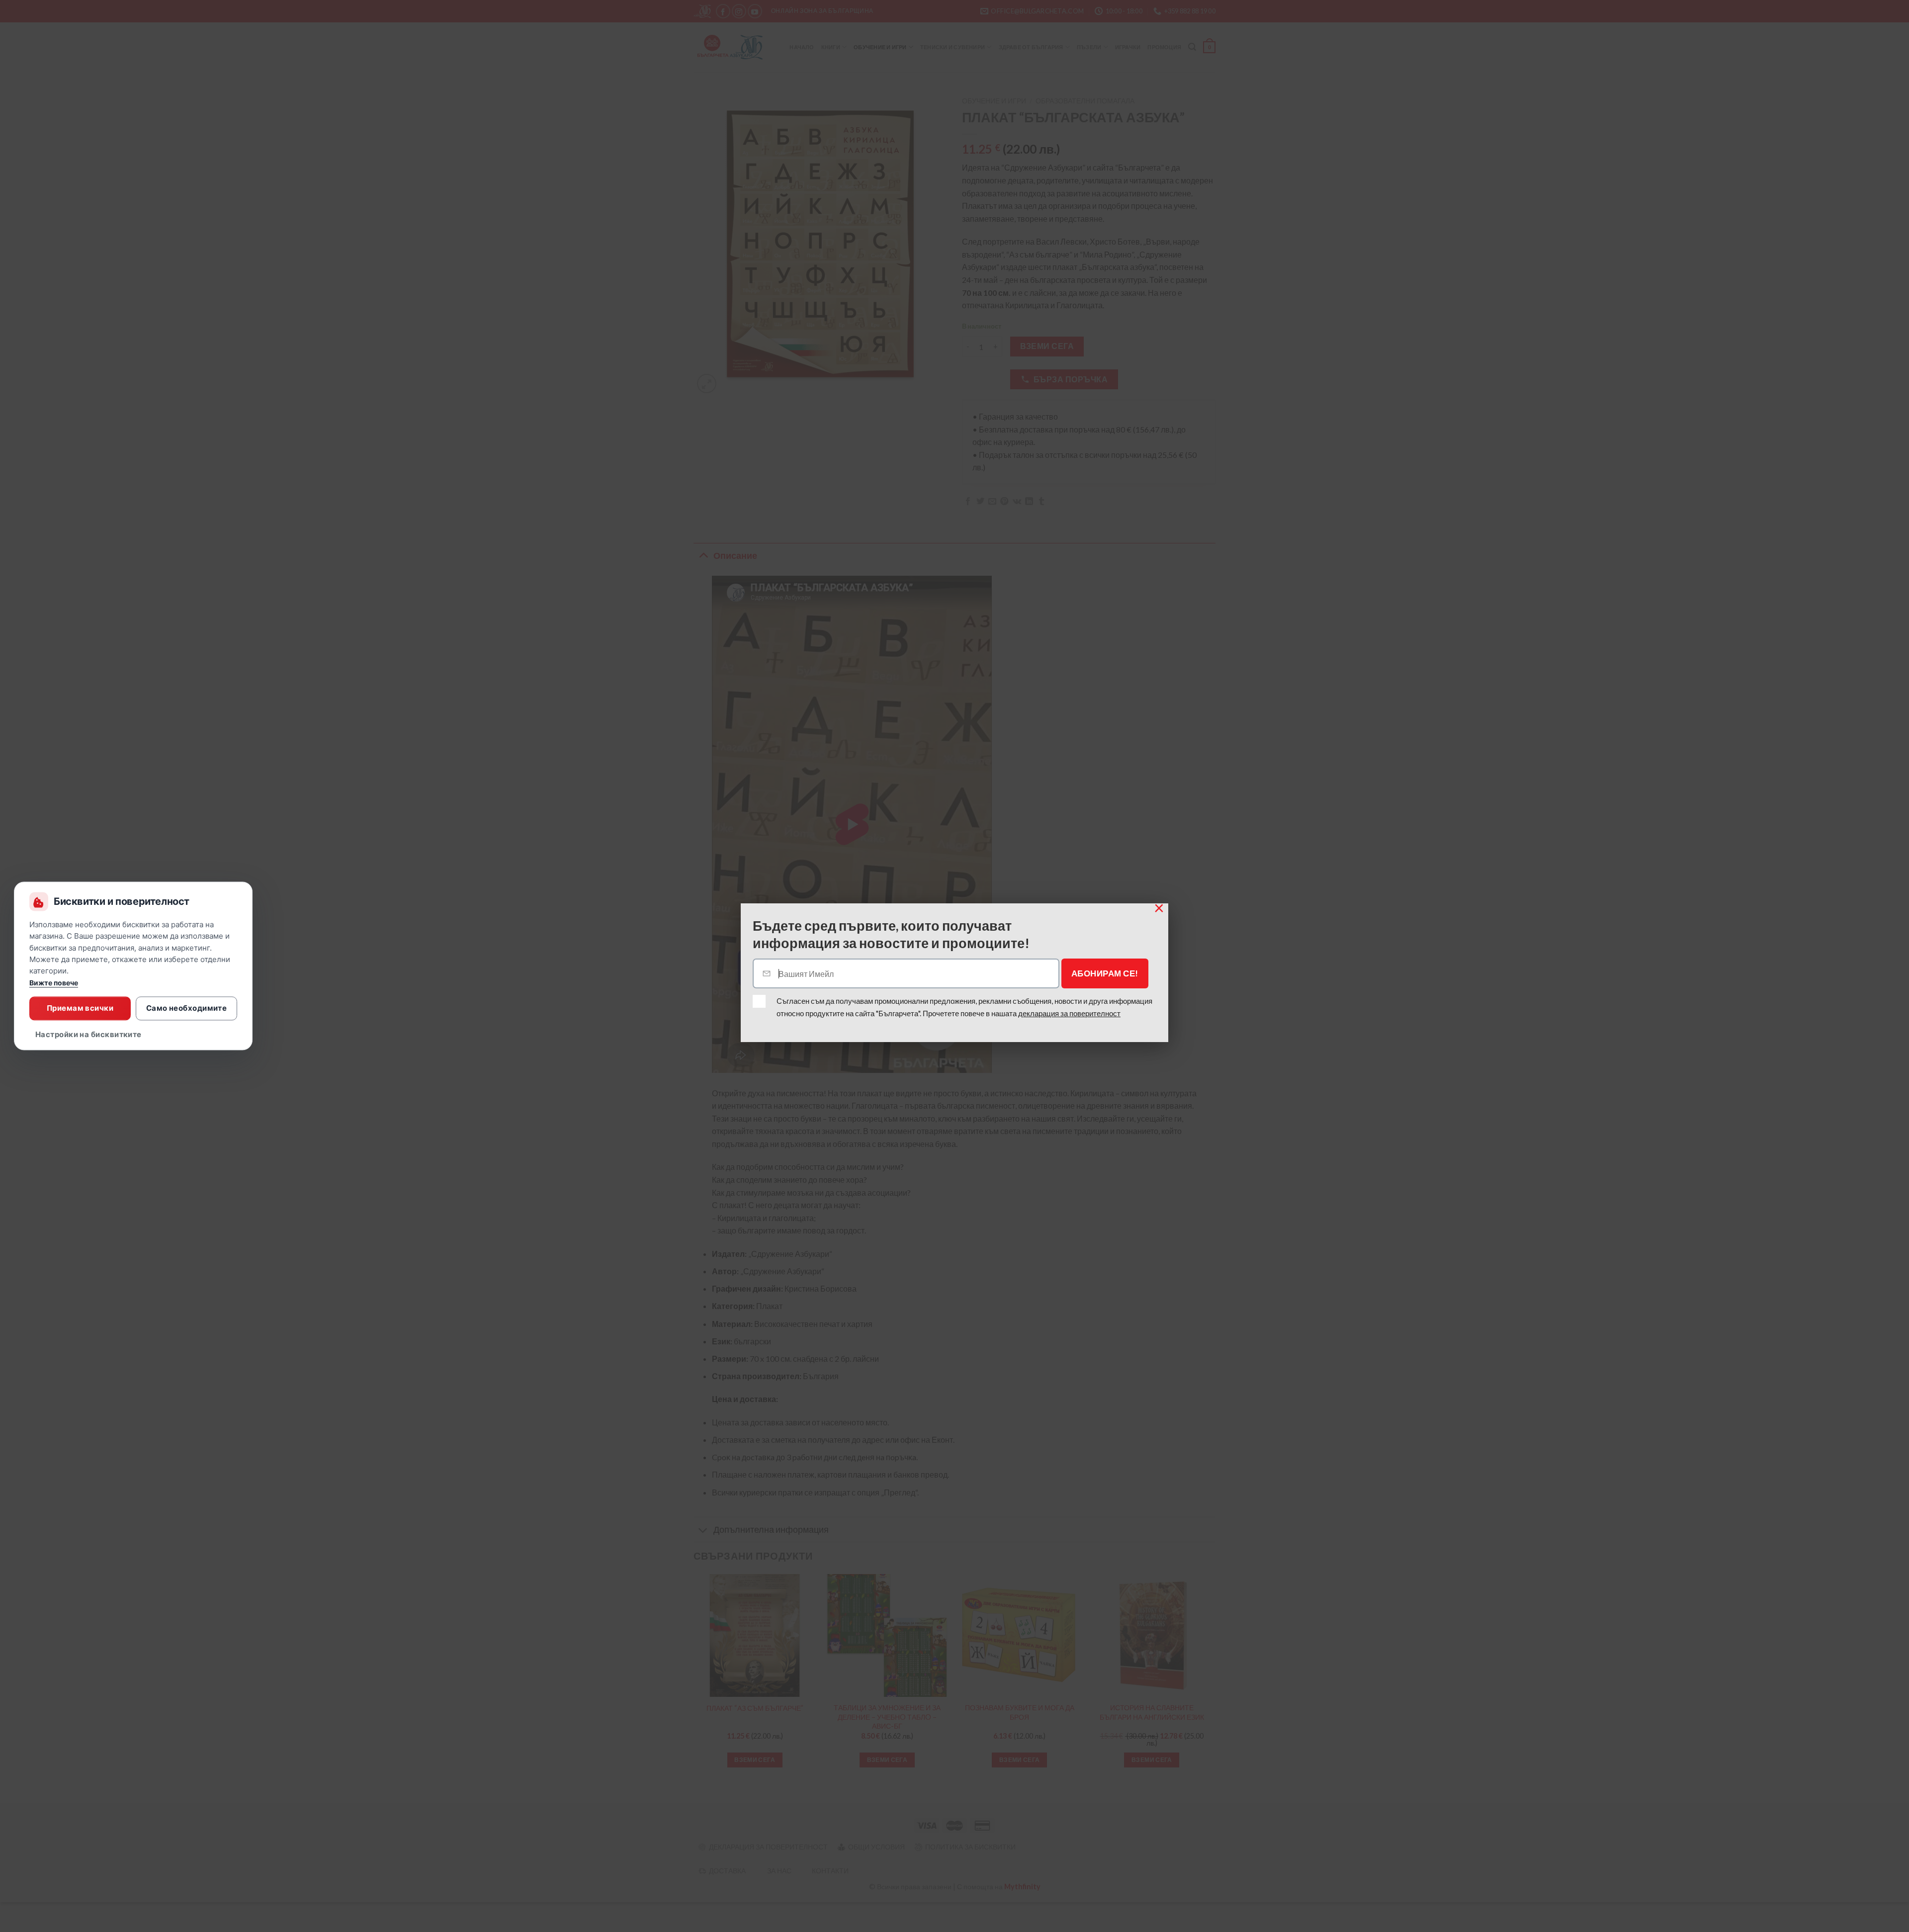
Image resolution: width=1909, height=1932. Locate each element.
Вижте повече (54, 983)
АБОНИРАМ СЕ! (1105, 973)
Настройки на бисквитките (88, 1035)
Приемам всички (80, 1008)
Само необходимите (187, 1008)
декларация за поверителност (1069, 1013)
